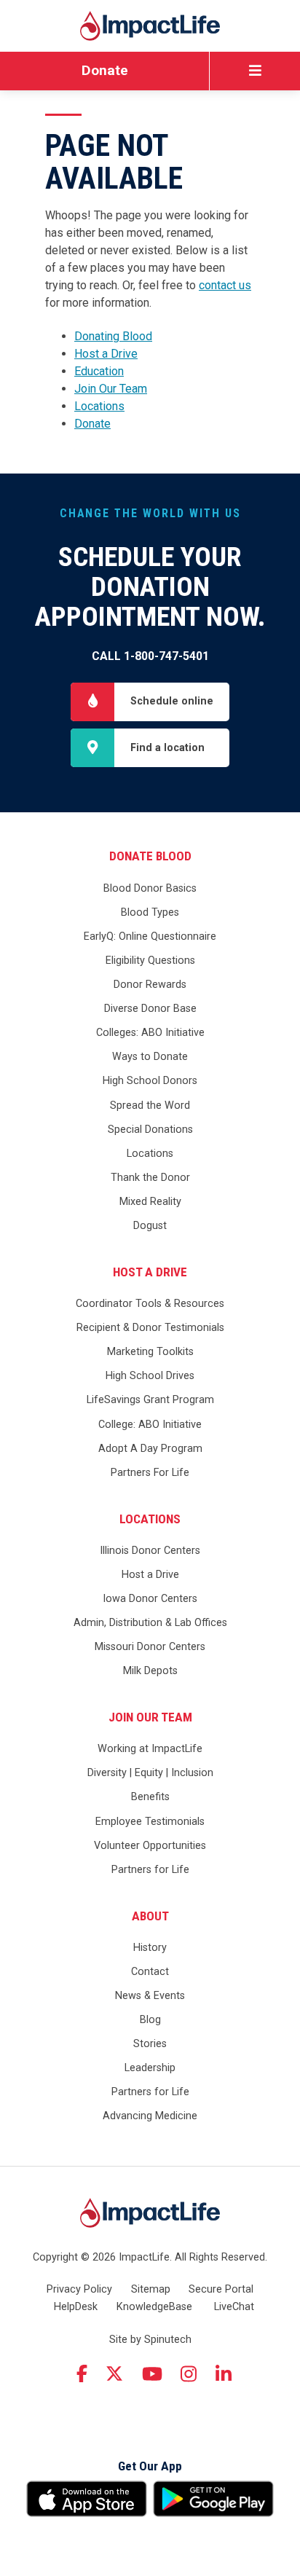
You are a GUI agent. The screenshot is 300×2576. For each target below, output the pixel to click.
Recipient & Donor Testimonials (150, 1328)
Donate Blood (150, 856)
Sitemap (151, 2289)
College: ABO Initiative (150, 1425)
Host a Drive (106, 354)
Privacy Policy (79, 2289)
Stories (150, 2044)
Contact (150, 1972)
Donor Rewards (150, 985)
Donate (105, 70)
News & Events (150, 1996)
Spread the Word (150, 1106)
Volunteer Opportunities (150, 1846)
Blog (150, 2020)
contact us (225, 285)
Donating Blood (113, 336)
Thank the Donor (150, 1178)
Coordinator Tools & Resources (150, 1304)
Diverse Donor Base (150, 1009)
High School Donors (150, 1081)
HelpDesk (76, 2307)
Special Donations (150, 1130)
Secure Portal (221, 2289)
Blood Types (150, 912)
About (150, 1916)
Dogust (150, 1226)
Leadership (150, 2068)
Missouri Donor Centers (150, 1647)
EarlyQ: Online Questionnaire (150, 936)
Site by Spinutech (150, 2340)
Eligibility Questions (150, 961)
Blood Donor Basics (150, 888)
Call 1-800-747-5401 (150, 656)
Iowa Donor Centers (150, 1599)
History (150, 1948)
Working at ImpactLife (150, 1749)
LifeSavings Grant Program (150, 1400)
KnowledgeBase (154, 2307)
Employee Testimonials (150, 1822)
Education (99, 371)
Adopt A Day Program (150, 1449)
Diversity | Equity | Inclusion (150, 1773)
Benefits (150, 1797)
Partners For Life (150, 1473)
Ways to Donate (150, 1057)
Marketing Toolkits (150, 1352)
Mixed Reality (150, 1202)
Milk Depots (150, 1671)
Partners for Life (150, 1870)
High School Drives (150, 1376)
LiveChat (234, 2307)
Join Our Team (111, 389)
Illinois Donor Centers (150, 1551)
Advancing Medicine (150, 2116)
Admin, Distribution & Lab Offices (150, 1623)
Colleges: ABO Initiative (150, 1033)
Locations (99, 406)
